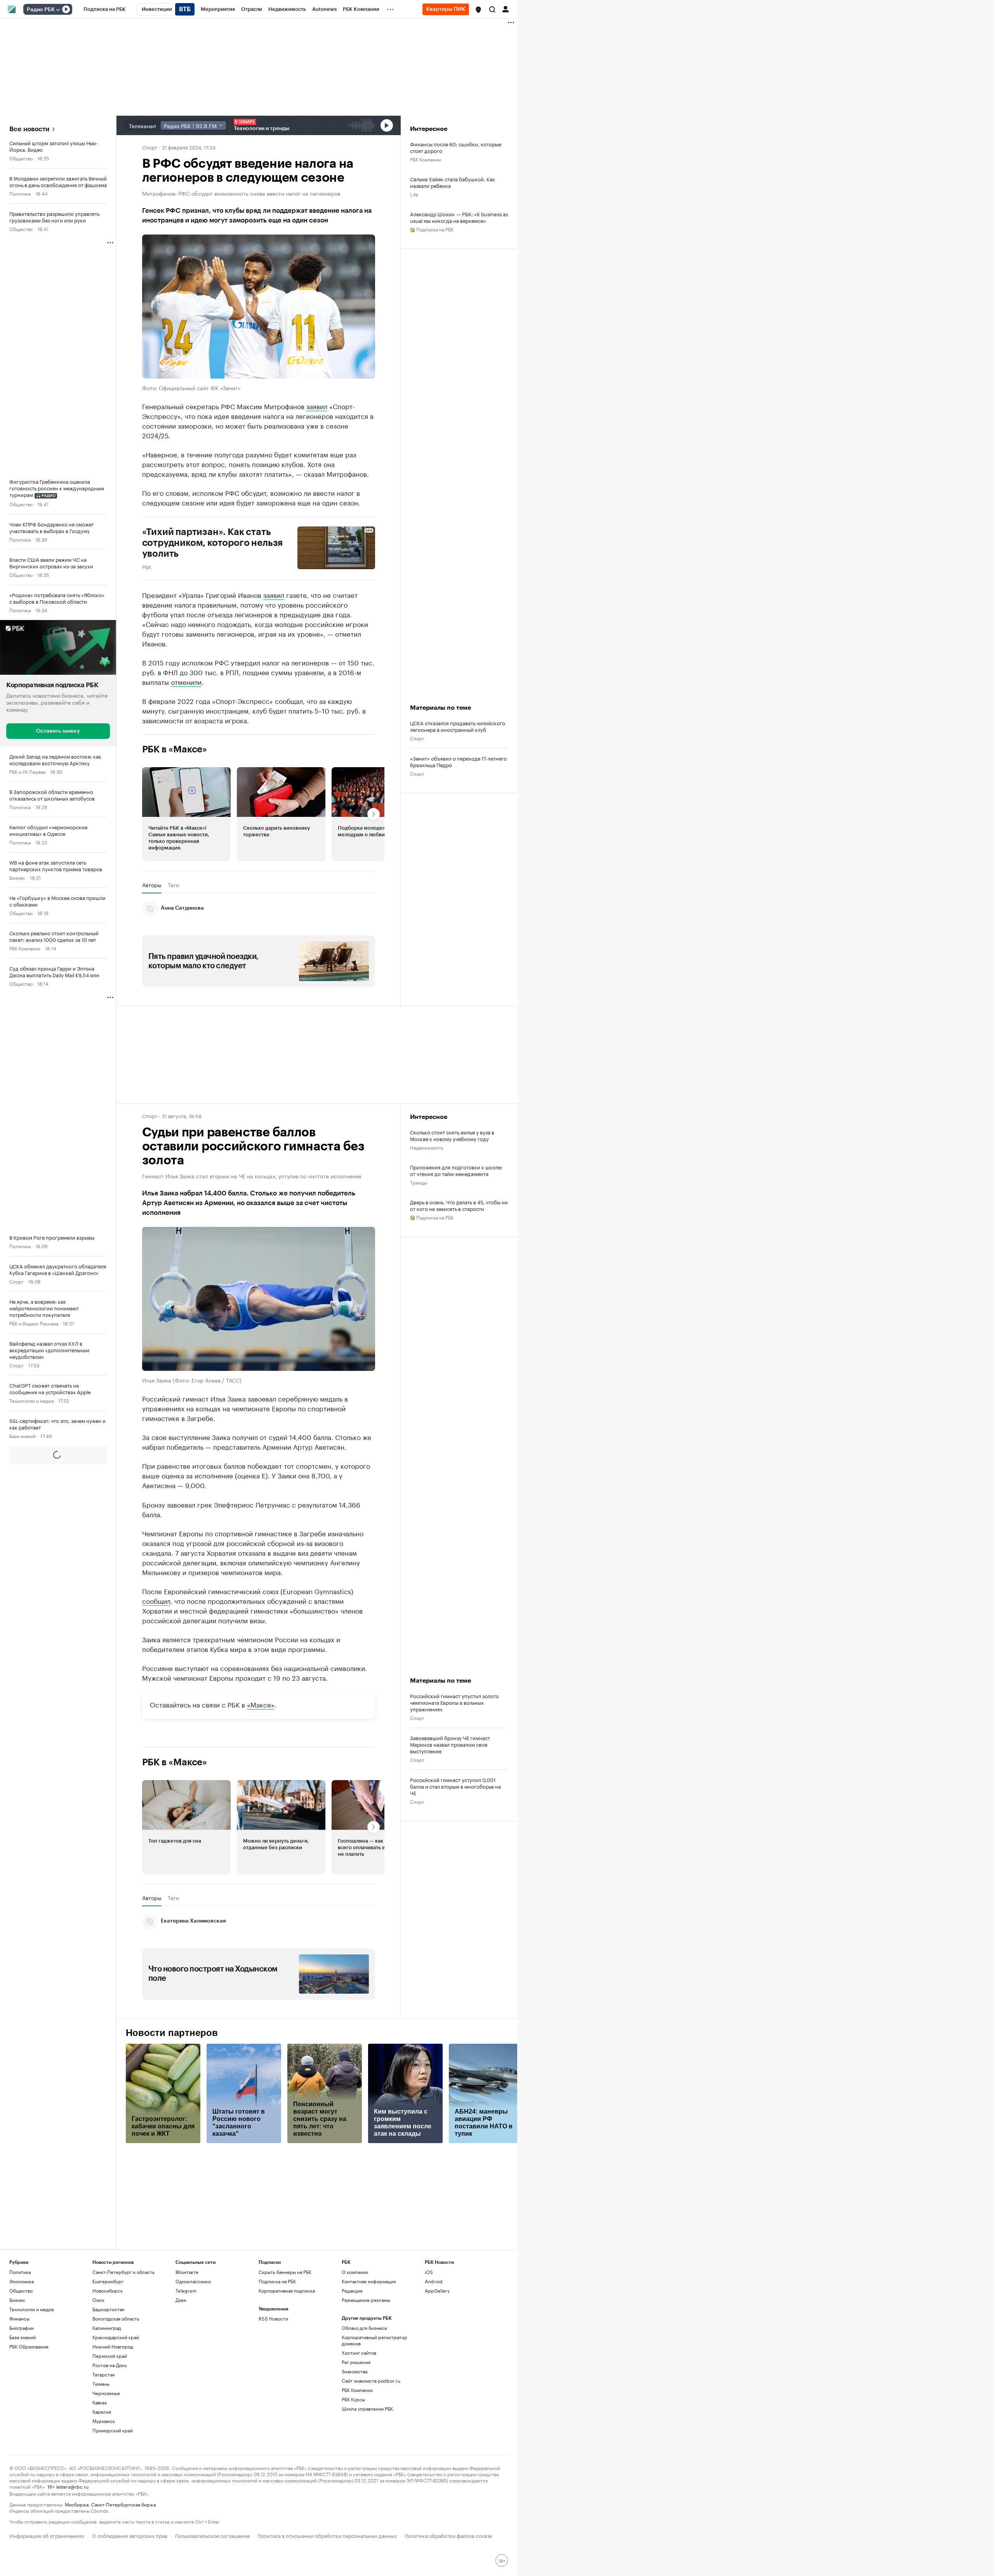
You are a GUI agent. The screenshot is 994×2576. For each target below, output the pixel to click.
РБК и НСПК (23, 2028)
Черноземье (106, 2393)
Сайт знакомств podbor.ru (371, 2381)
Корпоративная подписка (287, 2290)
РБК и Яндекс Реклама (34, 1323)
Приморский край (113, 2430)
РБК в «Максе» (175, 749)
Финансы (19, 2318)
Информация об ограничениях (47, 2535)
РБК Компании (25, 948)
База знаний (23, 1436)
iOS (429, 2272)
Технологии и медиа (31, 1400)
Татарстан (104, 2374)
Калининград (107, 2328)
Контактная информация (369, 2281)
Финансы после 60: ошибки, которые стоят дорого (456, 147)
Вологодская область (116, 2318)
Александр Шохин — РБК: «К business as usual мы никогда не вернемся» (459, 217)
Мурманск (104, 2421)
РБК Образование (29, 2346)
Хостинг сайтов (359, 2353)
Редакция (352, 2290)
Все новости (29, 129)
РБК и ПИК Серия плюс (35, 1612)
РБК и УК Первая (27, 771)
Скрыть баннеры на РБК (285, 2272)
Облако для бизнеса (364, 2328)
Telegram (186, 2290)
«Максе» (261, 1704)
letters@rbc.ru (72, 2486)
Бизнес (17, 877)
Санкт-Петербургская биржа (123, 2504)
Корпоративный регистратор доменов (374, 2340)
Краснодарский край (116, 2337)
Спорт (17, 1281)
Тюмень (101, 2384)
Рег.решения (356, 2362)
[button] (478, 10)
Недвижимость (427, 1147)
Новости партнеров (172, 2033)
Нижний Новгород (113, 2346)
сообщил (156, 1600)
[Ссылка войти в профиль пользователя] (506, 9)
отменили (186, 681)
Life (414, 194)
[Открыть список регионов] (478, 10)
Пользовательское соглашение (212, 2535)
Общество (21, 158)
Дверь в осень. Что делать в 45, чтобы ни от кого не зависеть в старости (459, 1205)
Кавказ (100, 2402)
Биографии (22, 2328)
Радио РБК (41, 10)
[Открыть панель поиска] (492, 9)
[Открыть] (58, 10)
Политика (20, 193)
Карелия (102, 2412)
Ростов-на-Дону (110, 2365)
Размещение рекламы (366, 2300)
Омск (98, 2300)
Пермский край (110, 2356)
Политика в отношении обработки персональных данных (327, 2535)
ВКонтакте (187, 2272)
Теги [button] (173, 885)
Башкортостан (109, 2309)
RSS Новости (273, 2318)
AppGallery (437, 2290)
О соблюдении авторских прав (130, 2535)
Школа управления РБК (367, 2408)
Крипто (17, 1542)
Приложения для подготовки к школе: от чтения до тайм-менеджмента (456, 1170)
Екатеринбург (108, 2281)
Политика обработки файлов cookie (448, 2535)
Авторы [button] (152, 885)
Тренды (419, 1182)
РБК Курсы (353, 2399)
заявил (317, 406)
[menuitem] (105, 9)
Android (434, 2281)
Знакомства (355, 2371)
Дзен (181, 2300)
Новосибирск (108, 2290)
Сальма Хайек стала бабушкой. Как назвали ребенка (453, 182)
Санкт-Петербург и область (123, 2272)
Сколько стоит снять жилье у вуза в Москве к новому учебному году (452, 1135)
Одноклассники (193, 2281)
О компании (355, 2272)
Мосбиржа (77, 2504)
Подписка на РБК (277, 2281)
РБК (147, 566)
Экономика (22, 1577)
